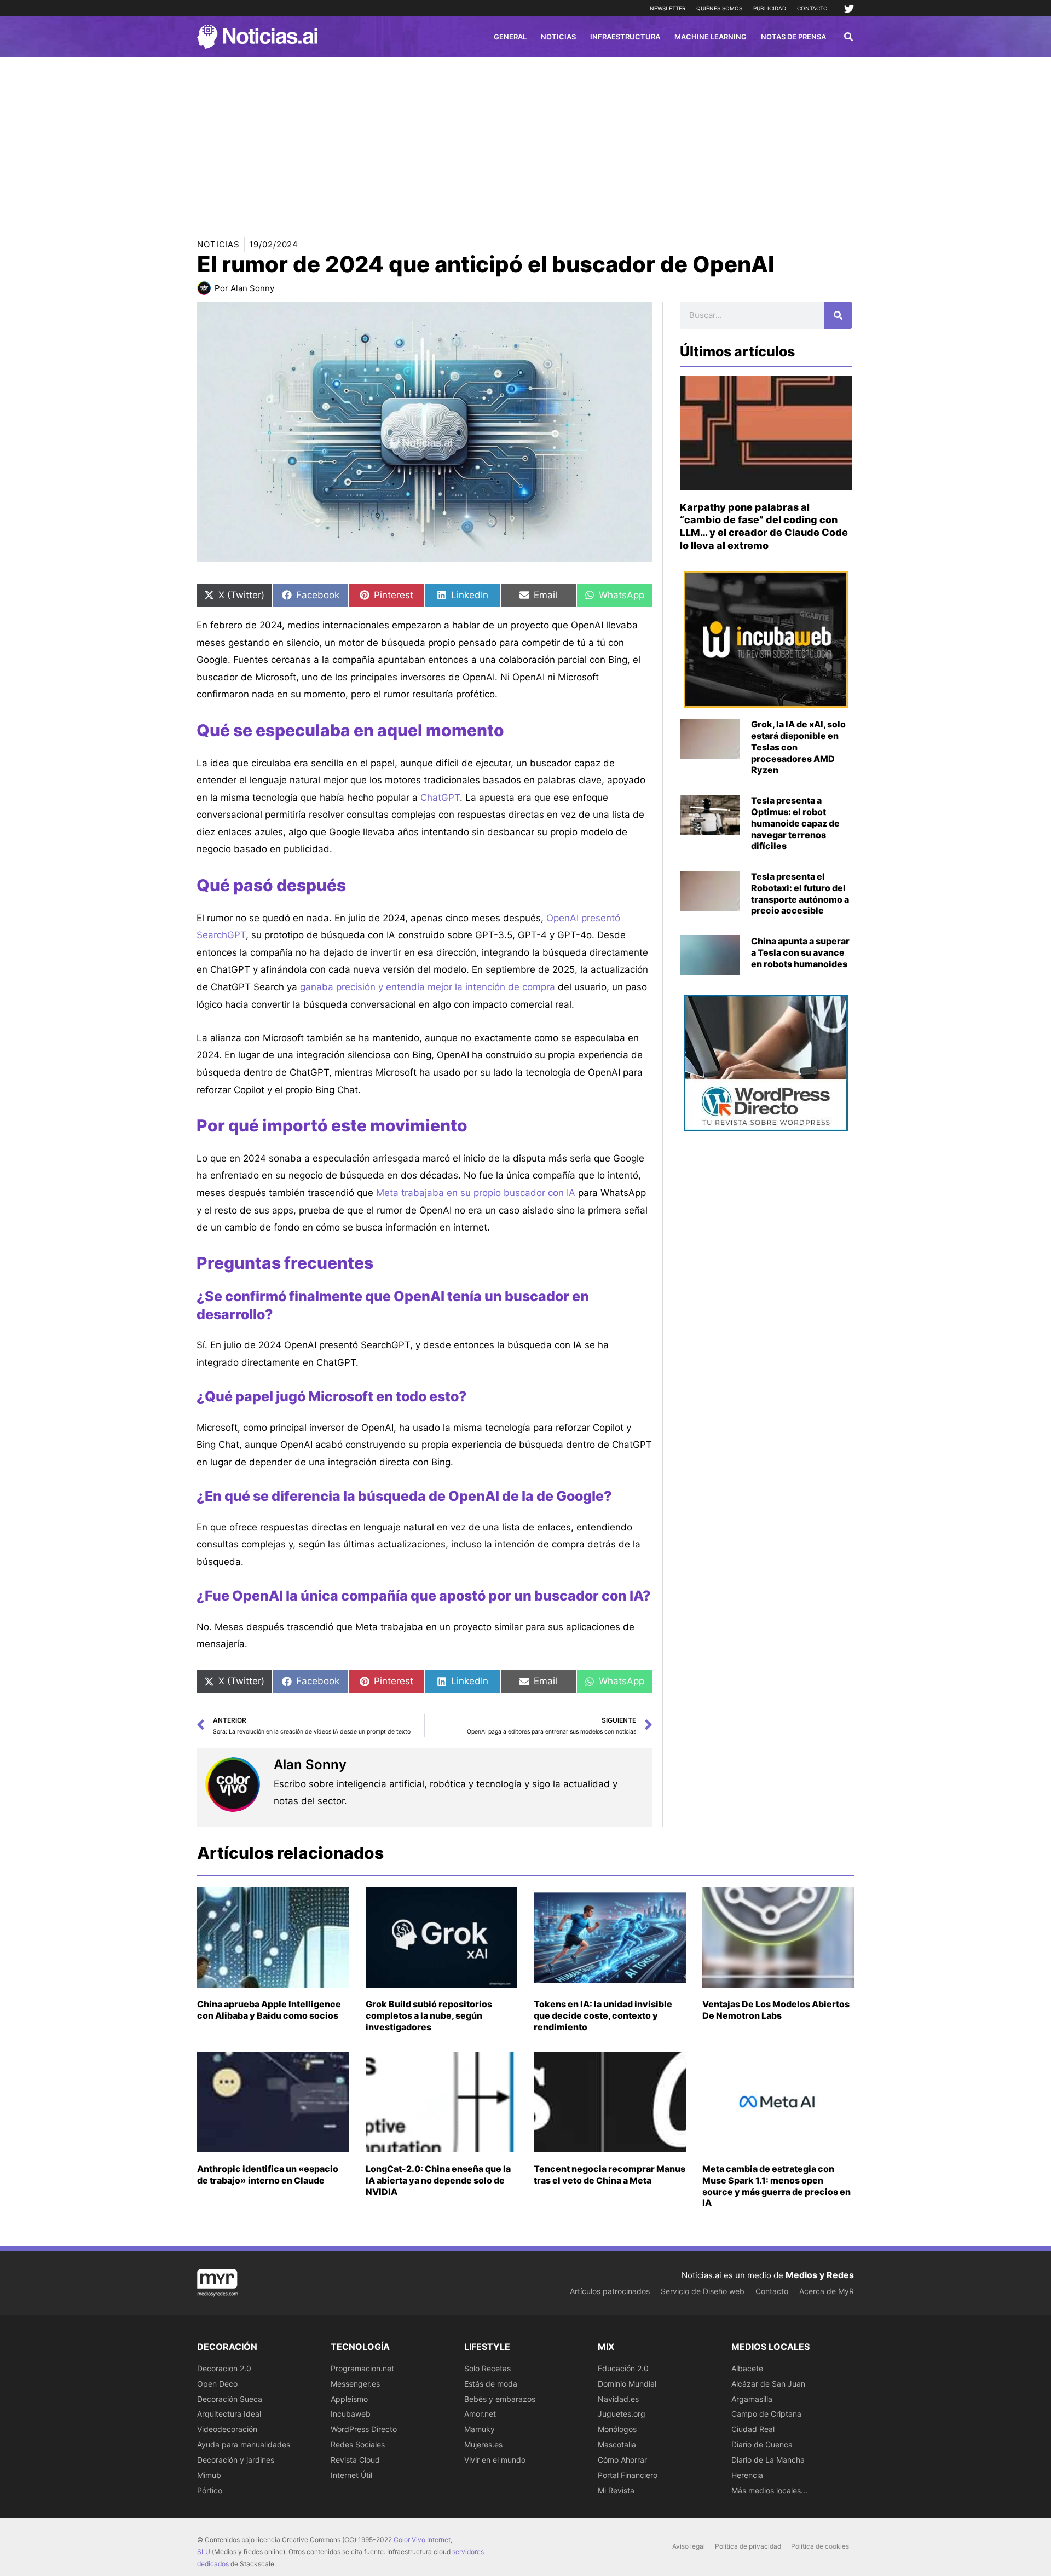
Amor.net (480, 2414)
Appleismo (349, 2399)
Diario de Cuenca (762, 2444)
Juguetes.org (622, 2414)
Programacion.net (362, 2368)
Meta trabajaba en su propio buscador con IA (476, 1193)
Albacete (747, 2368)
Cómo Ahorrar (622, 2460)
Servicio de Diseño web (703, 2291)
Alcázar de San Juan (768, 2384)
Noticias (218, 244)
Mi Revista (616, 2490)
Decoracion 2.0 (224, 2368)
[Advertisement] (525, 139)
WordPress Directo (364, 2429)
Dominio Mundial (627, 2384)
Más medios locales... (769, 2490)
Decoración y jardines (236, 2460)
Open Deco (217, 2384)
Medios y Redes (820, 2275)
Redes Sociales (358, 2444)
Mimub (209, 2475)
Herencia (747, 2475)
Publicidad (770, 8)
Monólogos (617, 2429)
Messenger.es (355, 2384)
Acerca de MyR (827, 2291)
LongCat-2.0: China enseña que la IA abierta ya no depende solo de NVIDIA (438, 2180)
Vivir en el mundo (495, 2460)
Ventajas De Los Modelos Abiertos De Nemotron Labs (776, 2010)
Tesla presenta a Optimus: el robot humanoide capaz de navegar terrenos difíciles (795, 823)
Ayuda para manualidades (244, 2444)
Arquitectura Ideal (229, 2414)
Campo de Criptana (766, 2414)
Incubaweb (351, 2414)
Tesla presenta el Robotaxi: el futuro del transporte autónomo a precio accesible (800, 893)
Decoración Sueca (230, 2399)
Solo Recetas (487, 2368)
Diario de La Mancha (768, 2460)
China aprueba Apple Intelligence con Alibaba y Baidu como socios (269, 2010)
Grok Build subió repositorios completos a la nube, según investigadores (429, 2015)
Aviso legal (689, 2546)
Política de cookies (820, 2546)
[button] (849, 38)
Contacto (812, 8)
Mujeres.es (483, 2444)
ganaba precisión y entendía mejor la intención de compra (428, 987)
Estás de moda (491, 2384)
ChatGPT (440, 798)
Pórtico (210, 2490)
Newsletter (668, 8)
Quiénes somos (719, 8)
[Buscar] (838, 315)
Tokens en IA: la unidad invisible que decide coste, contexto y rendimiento (603, 2015)
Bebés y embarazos (500, 2399)
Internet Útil (351, 2475)
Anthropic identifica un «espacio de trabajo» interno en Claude (268, 2174)
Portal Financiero (628, 2475)
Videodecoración (227, 2429)
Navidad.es (618, 2399)
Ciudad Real (753, 2429)
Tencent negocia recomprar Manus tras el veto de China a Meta (610, 2174)
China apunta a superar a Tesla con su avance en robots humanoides (800, 952)
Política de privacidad (748, 2546)
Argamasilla (752, 2399)
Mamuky (480, 2429)
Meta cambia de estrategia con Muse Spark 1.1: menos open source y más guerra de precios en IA (776, 2186)
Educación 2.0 (623, 2368)
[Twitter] (849, 9)
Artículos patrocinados (610, 2291)
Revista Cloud (355, 2460)
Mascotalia (617, 2444)
